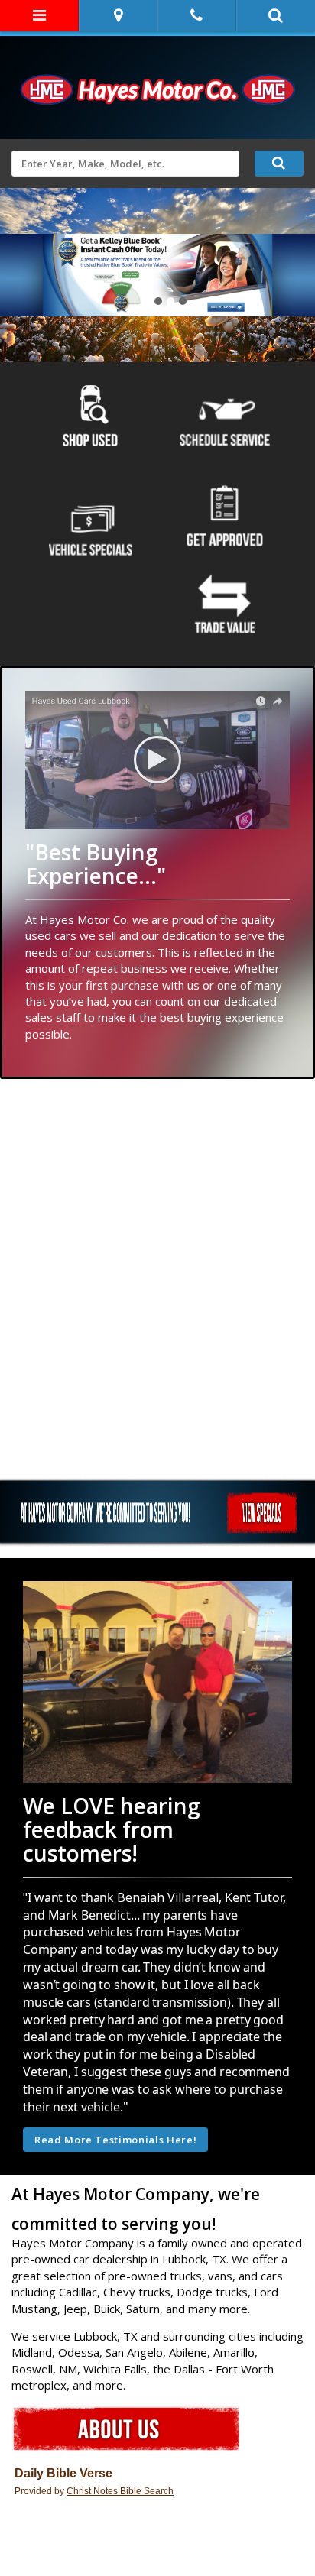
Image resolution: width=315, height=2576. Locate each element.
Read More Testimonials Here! (115, 2140)
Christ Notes (93, 2491)
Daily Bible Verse (63, 2473)
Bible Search (147, 2491)
